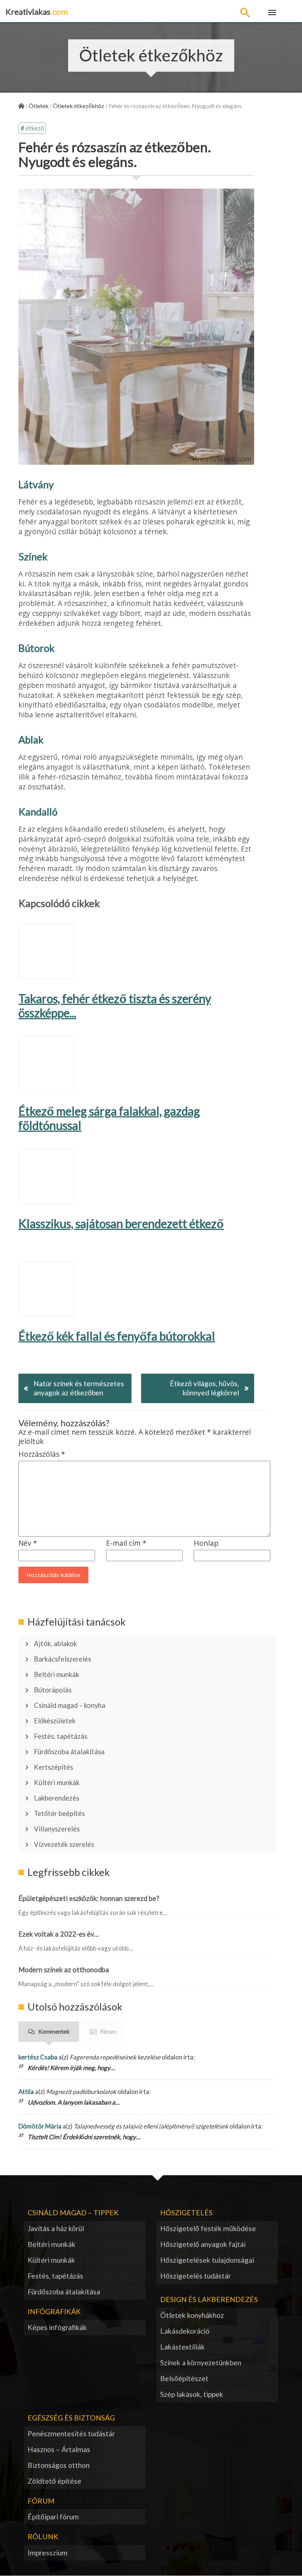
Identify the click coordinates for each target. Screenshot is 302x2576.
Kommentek (54, 2031)
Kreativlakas (37, 12)
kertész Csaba (38, 2057)
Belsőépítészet (184, 2378)
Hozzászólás (42, 1454)
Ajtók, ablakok (55, 1644)
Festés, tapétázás (61, 1736)
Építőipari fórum (53, 2517)
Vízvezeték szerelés (64, 1844)
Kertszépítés (53, 1767)
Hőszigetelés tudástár (196, 2276)
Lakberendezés (57, 1798)
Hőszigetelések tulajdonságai (207, 2260)
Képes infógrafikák (57, 2327)
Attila (26, 2092)
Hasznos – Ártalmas (59, 2449)
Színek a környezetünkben (201, 2363)
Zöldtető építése (55, 2481)
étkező (35, 128)
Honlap (206, 1543)
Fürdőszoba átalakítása (69, 1752)
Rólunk (43, 2536)
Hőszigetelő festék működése (208, 2228)
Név (28, 1543)
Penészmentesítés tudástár (71, 2434)
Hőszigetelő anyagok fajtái (203, 2244)
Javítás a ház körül (56, 2228)
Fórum (108, 2031)
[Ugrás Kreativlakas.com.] (21, 106)
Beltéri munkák (57, 1674)
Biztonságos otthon (59, 2465)
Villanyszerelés (57, 1829)
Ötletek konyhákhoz (192, 2315)
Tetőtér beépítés (59, 1813)
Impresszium (48, 2553)
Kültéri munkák (57, 1783)
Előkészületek (55, 1721)
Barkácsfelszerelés (62, 1659)
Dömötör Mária (40, 2126)
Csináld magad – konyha (70, 1705)
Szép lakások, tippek (192, 2394)
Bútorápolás (53, 1690)
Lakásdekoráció (185, 2331)
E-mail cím (126, 1543)
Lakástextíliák (182, 2347)
